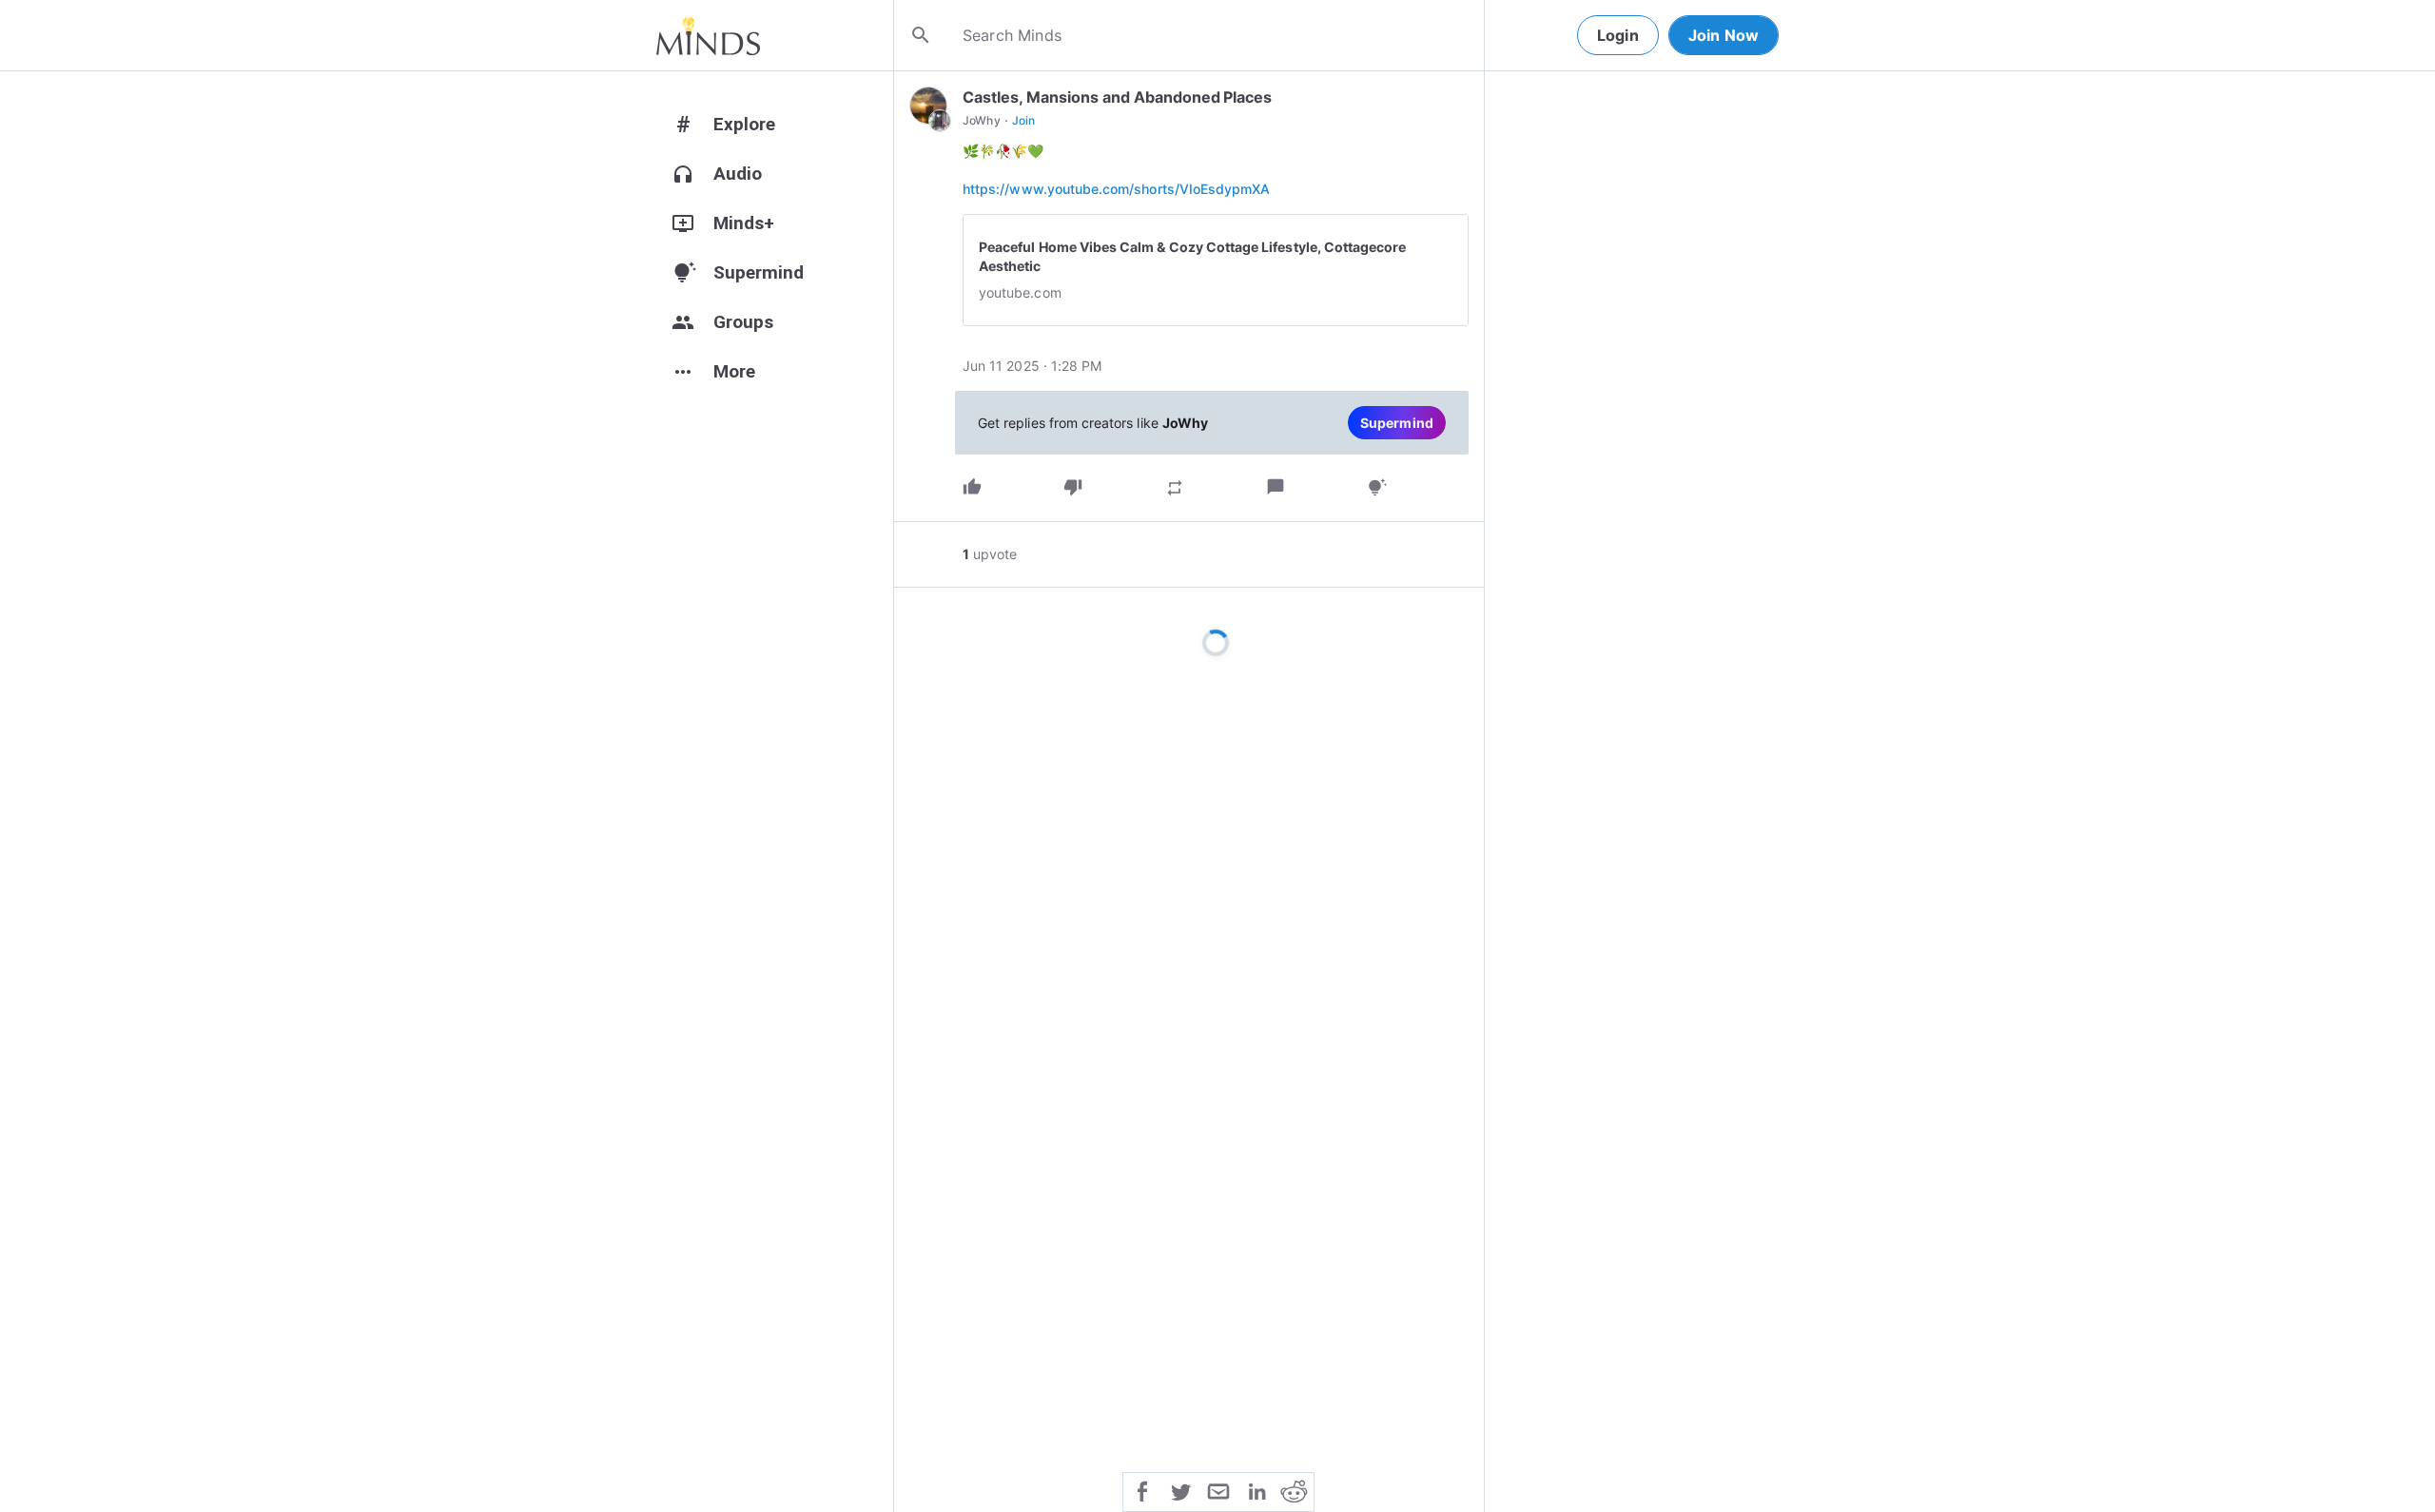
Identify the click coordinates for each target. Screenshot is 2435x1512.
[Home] (708, 35)
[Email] (1218, 1490)
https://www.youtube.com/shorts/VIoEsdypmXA (1116, 189)
